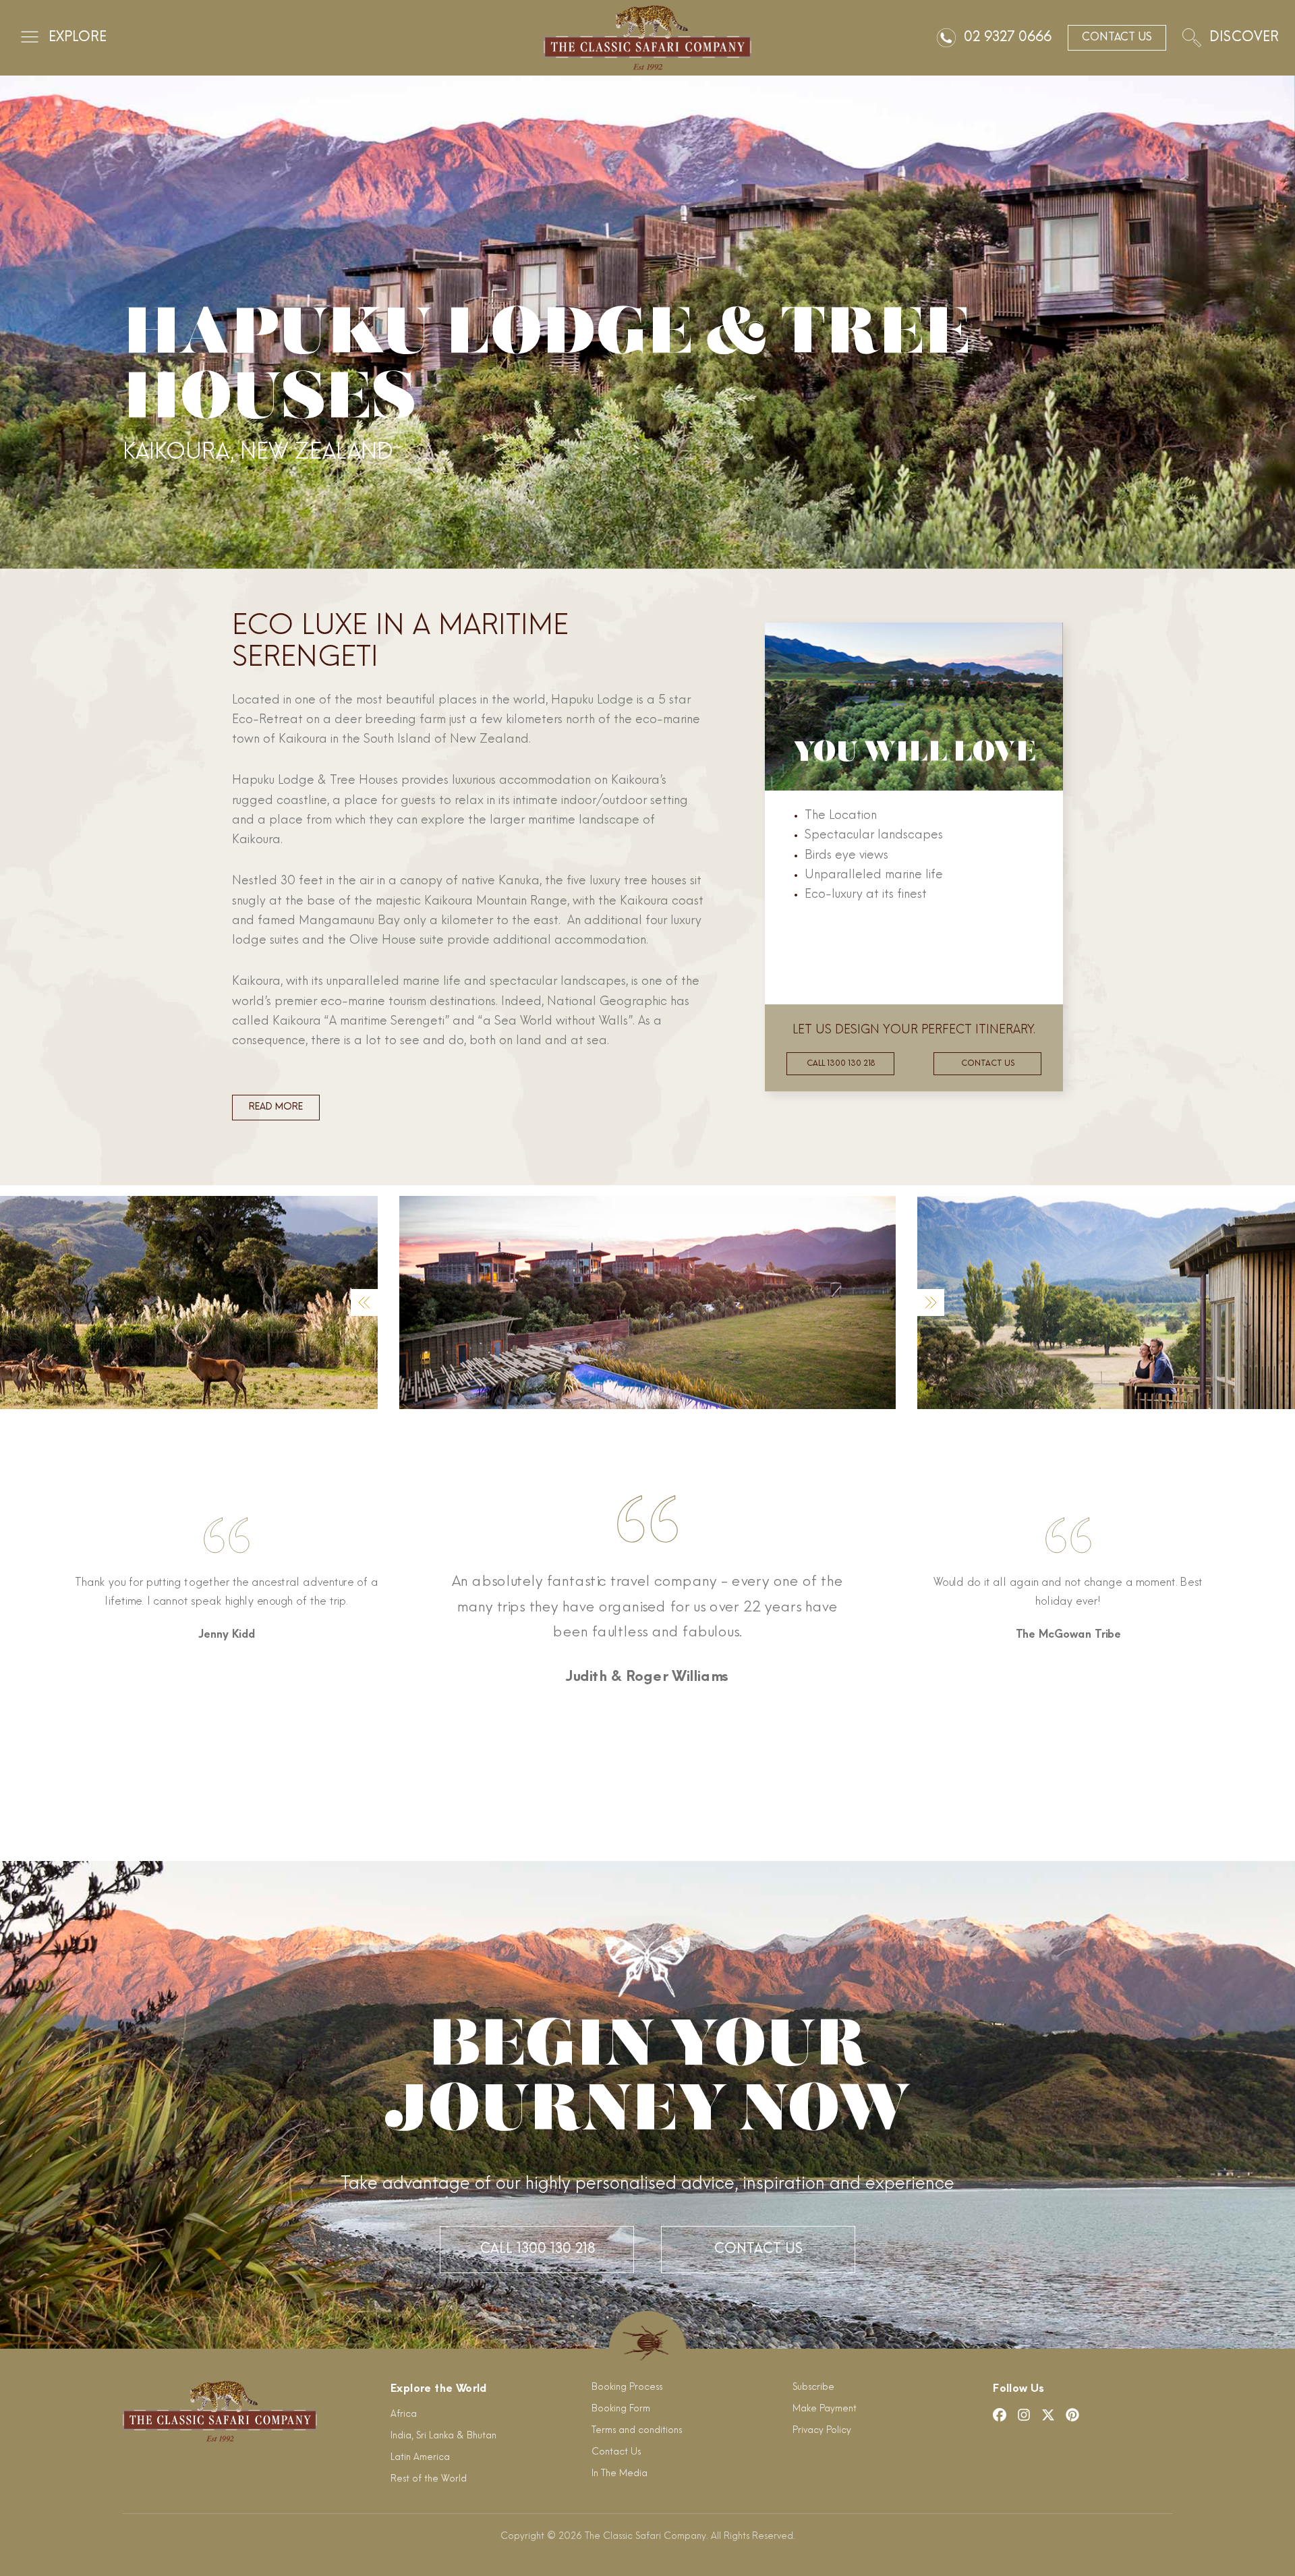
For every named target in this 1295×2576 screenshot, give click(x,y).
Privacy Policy (822, 2431)
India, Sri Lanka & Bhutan (443, 2436)
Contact (1117, 38)
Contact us (988, 1064)
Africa (404, 2414)
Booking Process (627, 2387)
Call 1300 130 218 (841, 1064)
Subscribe (813, 2387)
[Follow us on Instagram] (1024, 2415)
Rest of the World (429, 2479)
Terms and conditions (637, 2431)
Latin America (420, 2458)
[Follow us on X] (1048, 2415)
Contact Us (758, 2250)
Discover (1244, 38)
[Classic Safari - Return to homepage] (647, 38)
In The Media (620, 2474)
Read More (276, 1107)
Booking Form (621, 2409)
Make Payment (825, 2409)
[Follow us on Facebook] (1000, 2415)
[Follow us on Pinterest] (1072, 2415)
